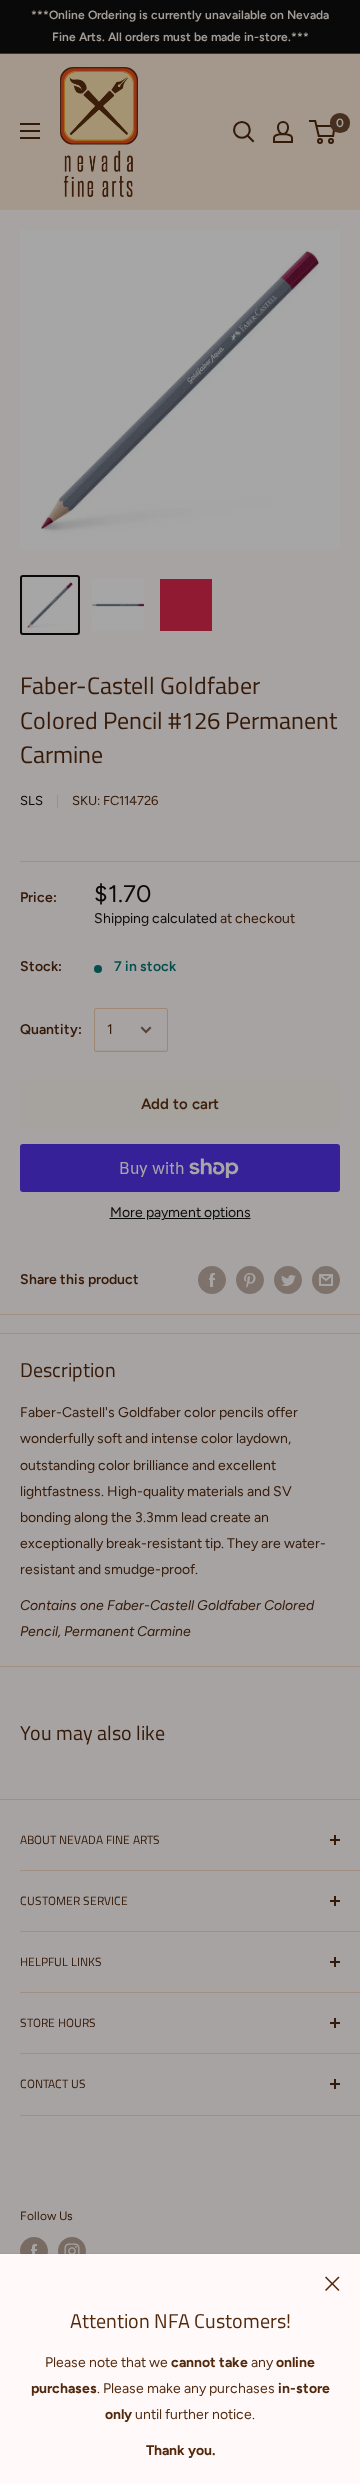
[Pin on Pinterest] (250, 1280)
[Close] (332, 2283)
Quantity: (51, 1029)
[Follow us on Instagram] (72, 2251)
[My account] (283, 132)
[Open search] (244, 132)
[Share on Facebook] (212, 1280)
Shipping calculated (155, 918)
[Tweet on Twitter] (288, 1280)
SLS (31, 800)
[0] (323, 132)
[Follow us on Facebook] (34, 2251)
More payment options (180, 1212)
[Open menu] (30, 131)
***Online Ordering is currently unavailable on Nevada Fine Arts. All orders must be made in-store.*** (180, 26)
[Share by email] (326, 1280)
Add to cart (180, 1104)
